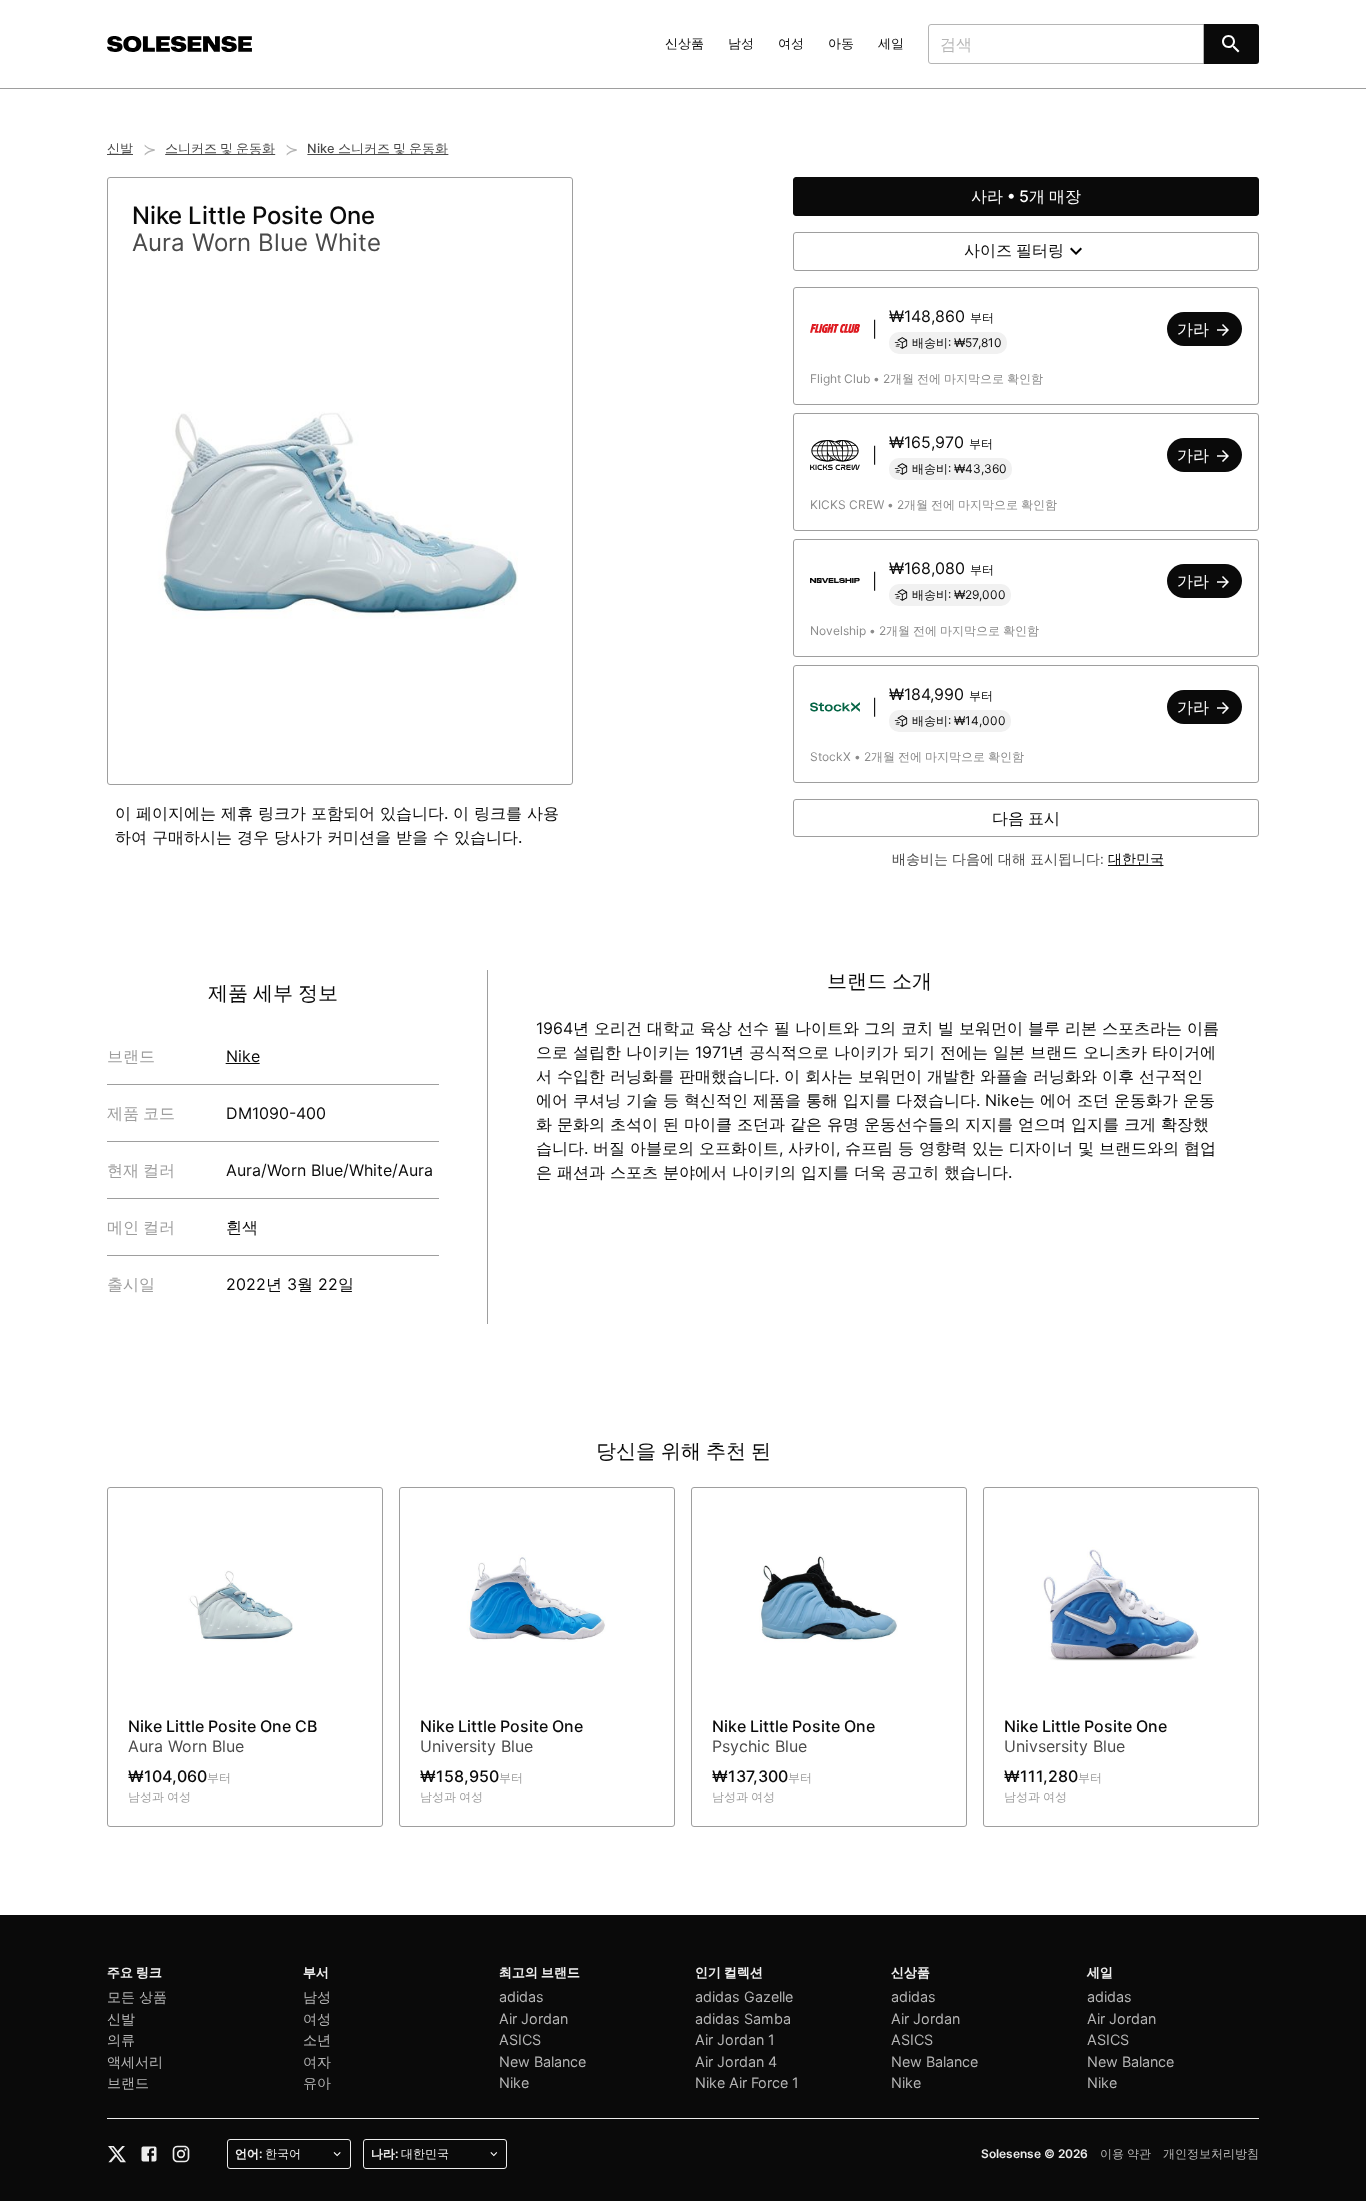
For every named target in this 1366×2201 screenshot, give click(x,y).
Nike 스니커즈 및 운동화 (377, 148)
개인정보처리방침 (1211, 2153)
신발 (120, 148)
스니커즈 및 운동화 (220, 148)
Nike (243, 1056)
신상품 (684, 43)
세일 (891, 43)
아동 (841, 43)
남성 (741, 43)
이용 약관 (1125, 2153)
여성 (791, 43)
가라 (1195, 329)
